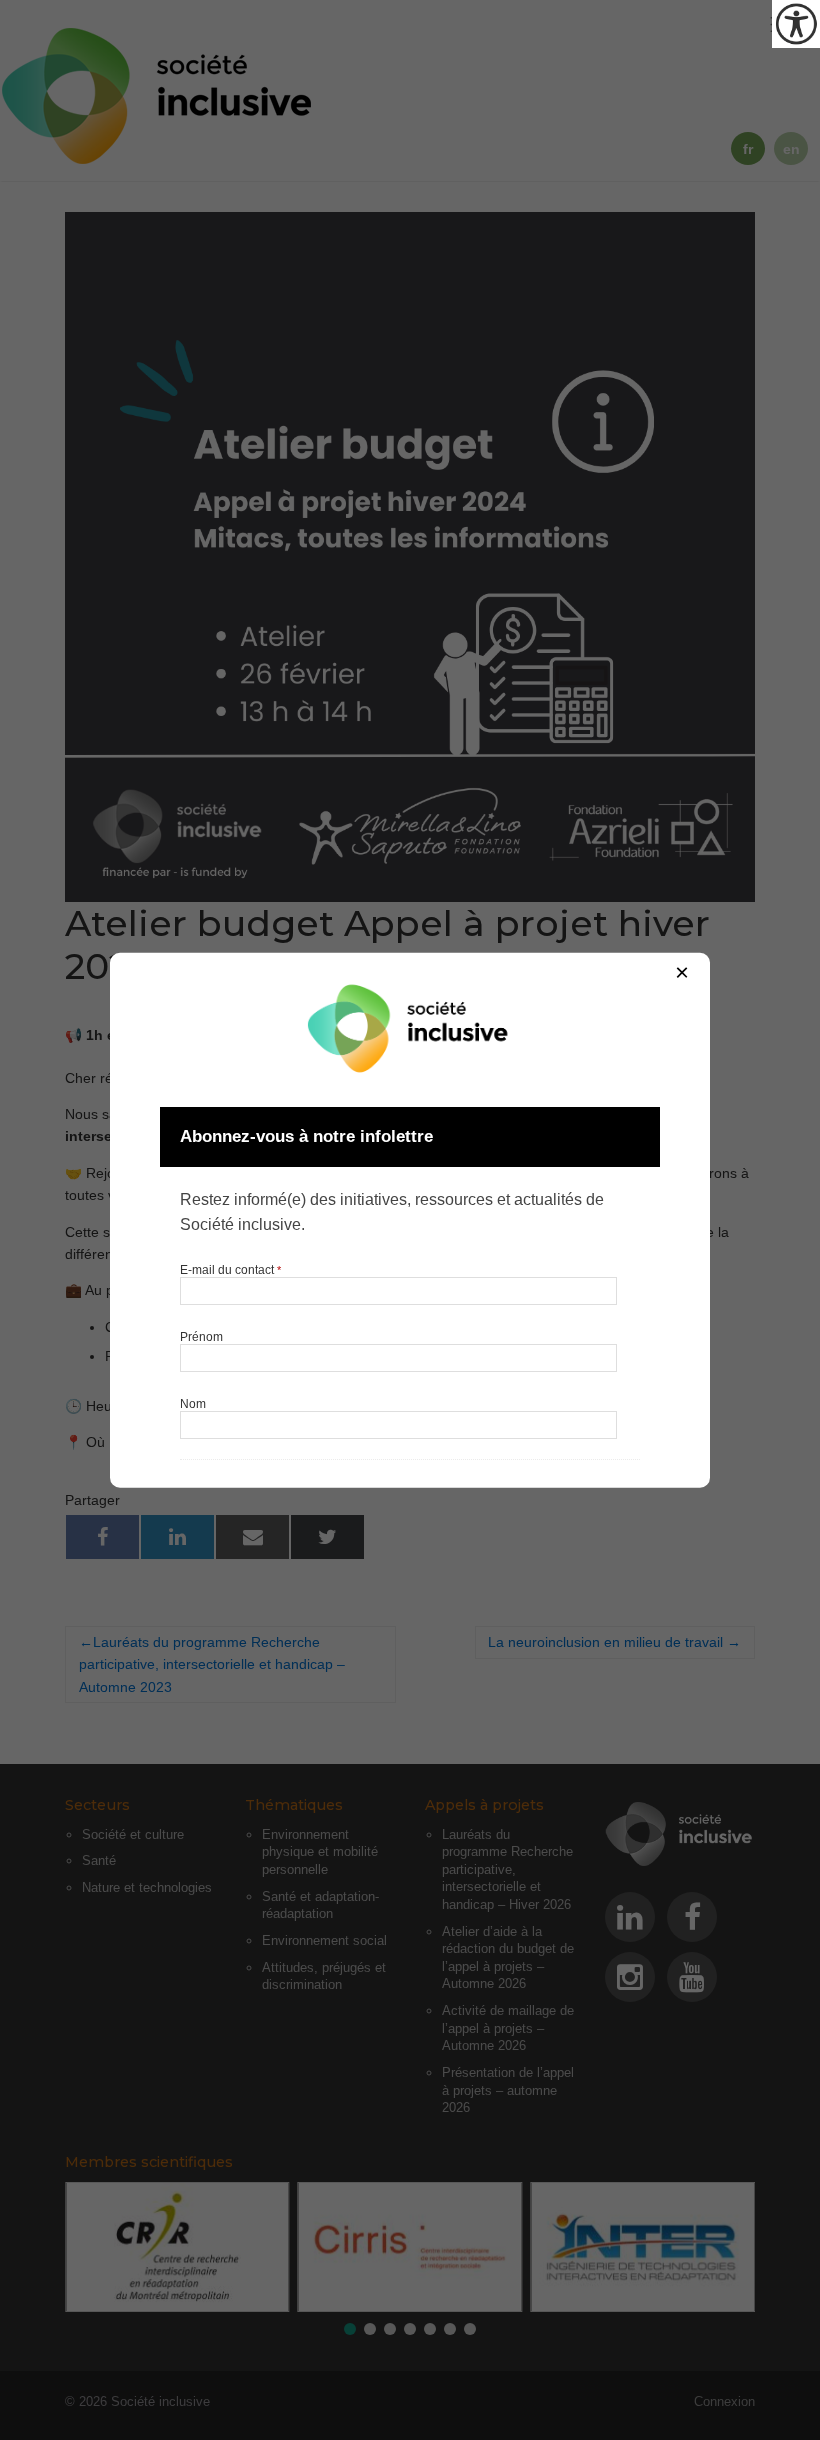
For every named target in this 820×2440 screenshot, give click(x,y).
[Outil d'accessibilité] (796, 24)
